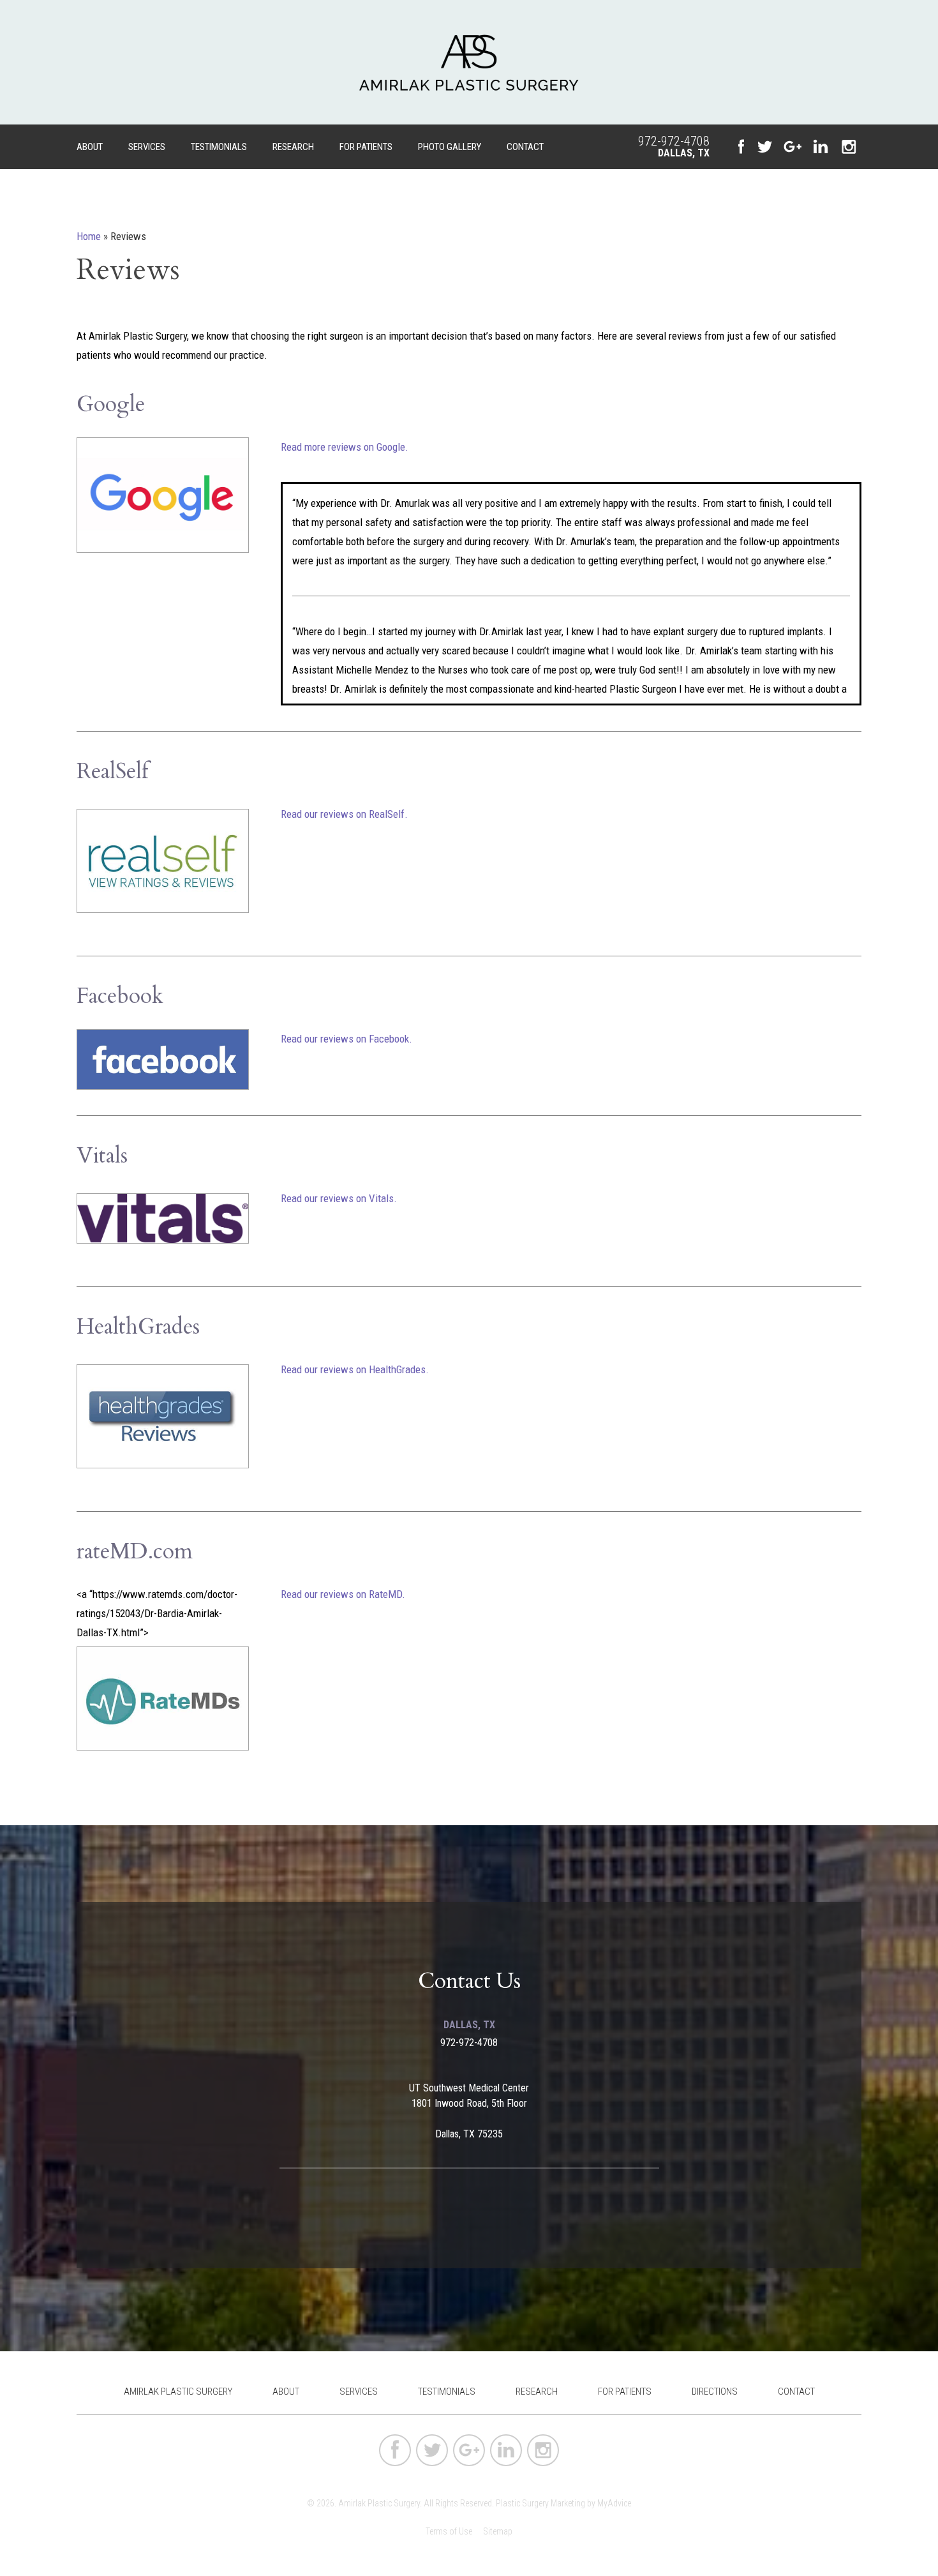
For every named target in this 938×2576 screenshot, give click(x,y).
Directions (715, 2391)
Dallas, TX (684, 153)
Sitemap (498, 2531)
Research (293, 147)
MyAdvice (614, 2503)
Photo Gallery (450, 147)
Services (147, 147)
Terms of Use (449, 2531)
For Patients (366, 147)
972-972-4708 (674, 141)
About (90, 147)
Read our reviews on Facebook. (346, 1039)
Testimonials (219, 147)
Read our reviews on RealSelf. (344, 814)
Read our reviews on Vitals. (339, 1198)
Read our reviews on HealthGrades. (355, 1369)
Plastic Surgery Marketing (540, 2503)
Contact (525, 147)
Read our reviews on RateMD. (343, 1594)
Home (89, 236)
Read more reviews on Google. (345, 447)
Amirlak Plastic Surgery (178, 2391)
